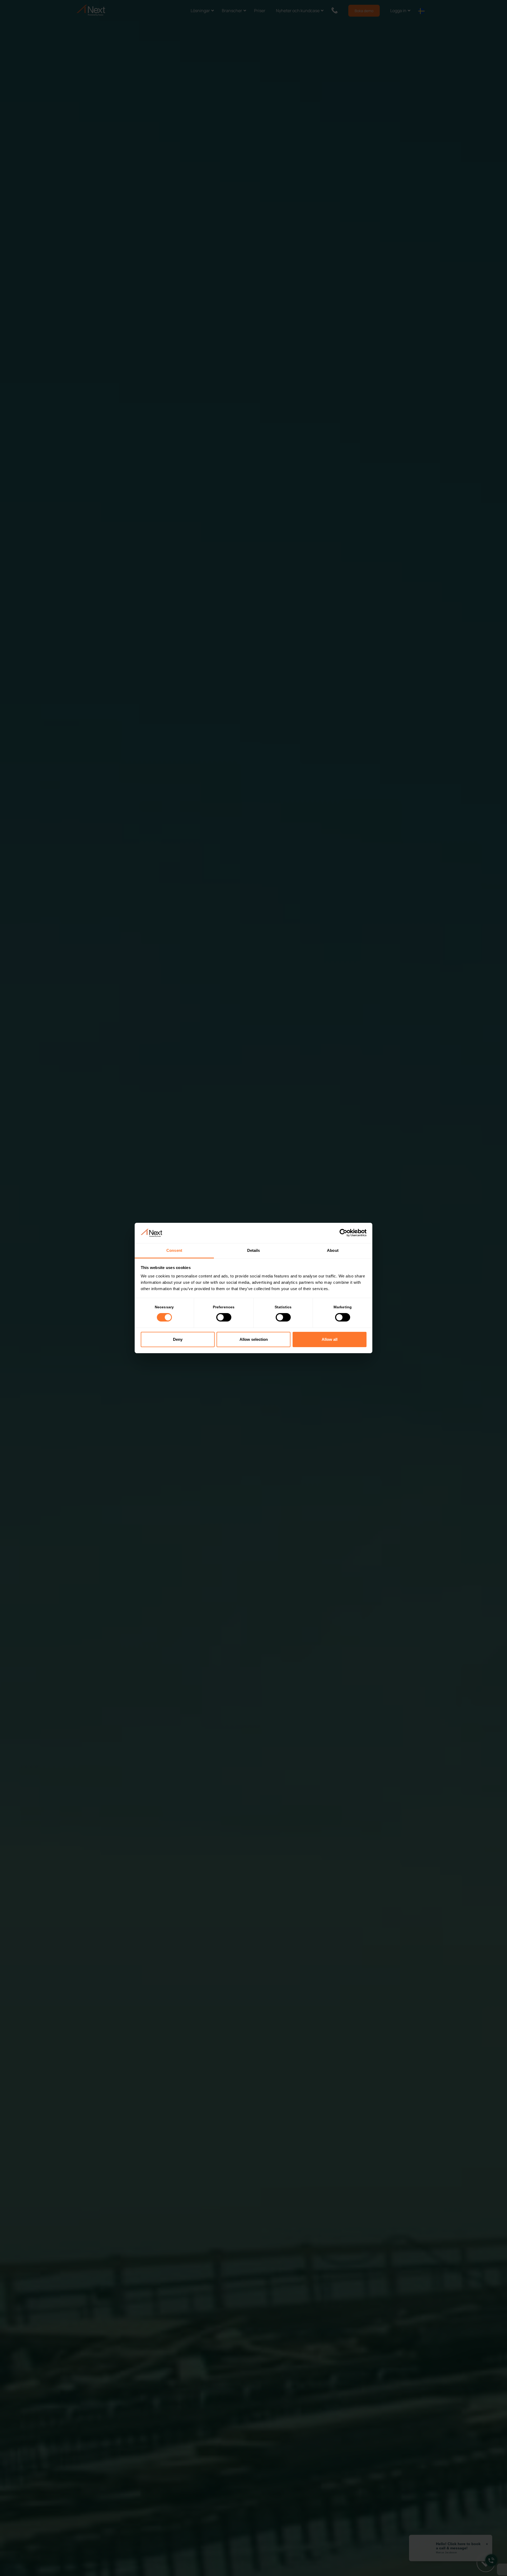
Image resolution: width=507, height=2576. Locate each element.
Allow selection (254, 1339)
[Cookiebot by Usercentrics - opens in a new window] (343, 1233)
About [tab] (333, 1250)
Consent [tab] (174, 1250)
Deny (178, 1339)
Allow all (330, 1339)
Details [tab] (254, 1250)
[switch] (224, 1317)
